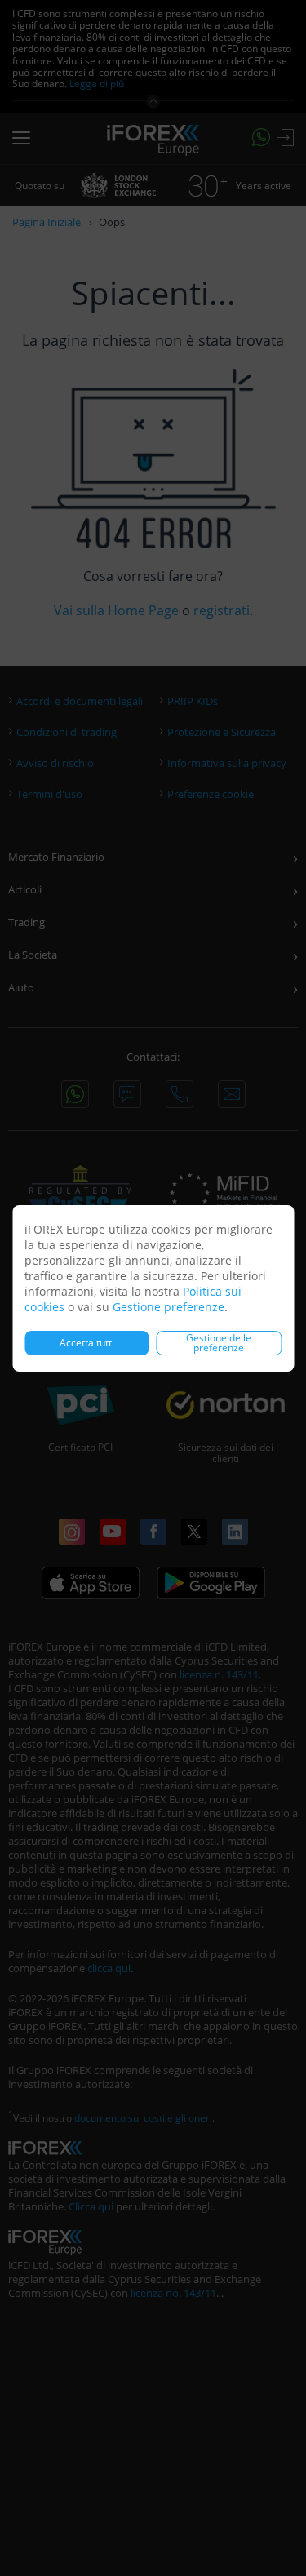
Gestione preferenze (169, 1307)
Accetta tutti (87, 1343)
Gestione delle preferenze (219, 1343)
